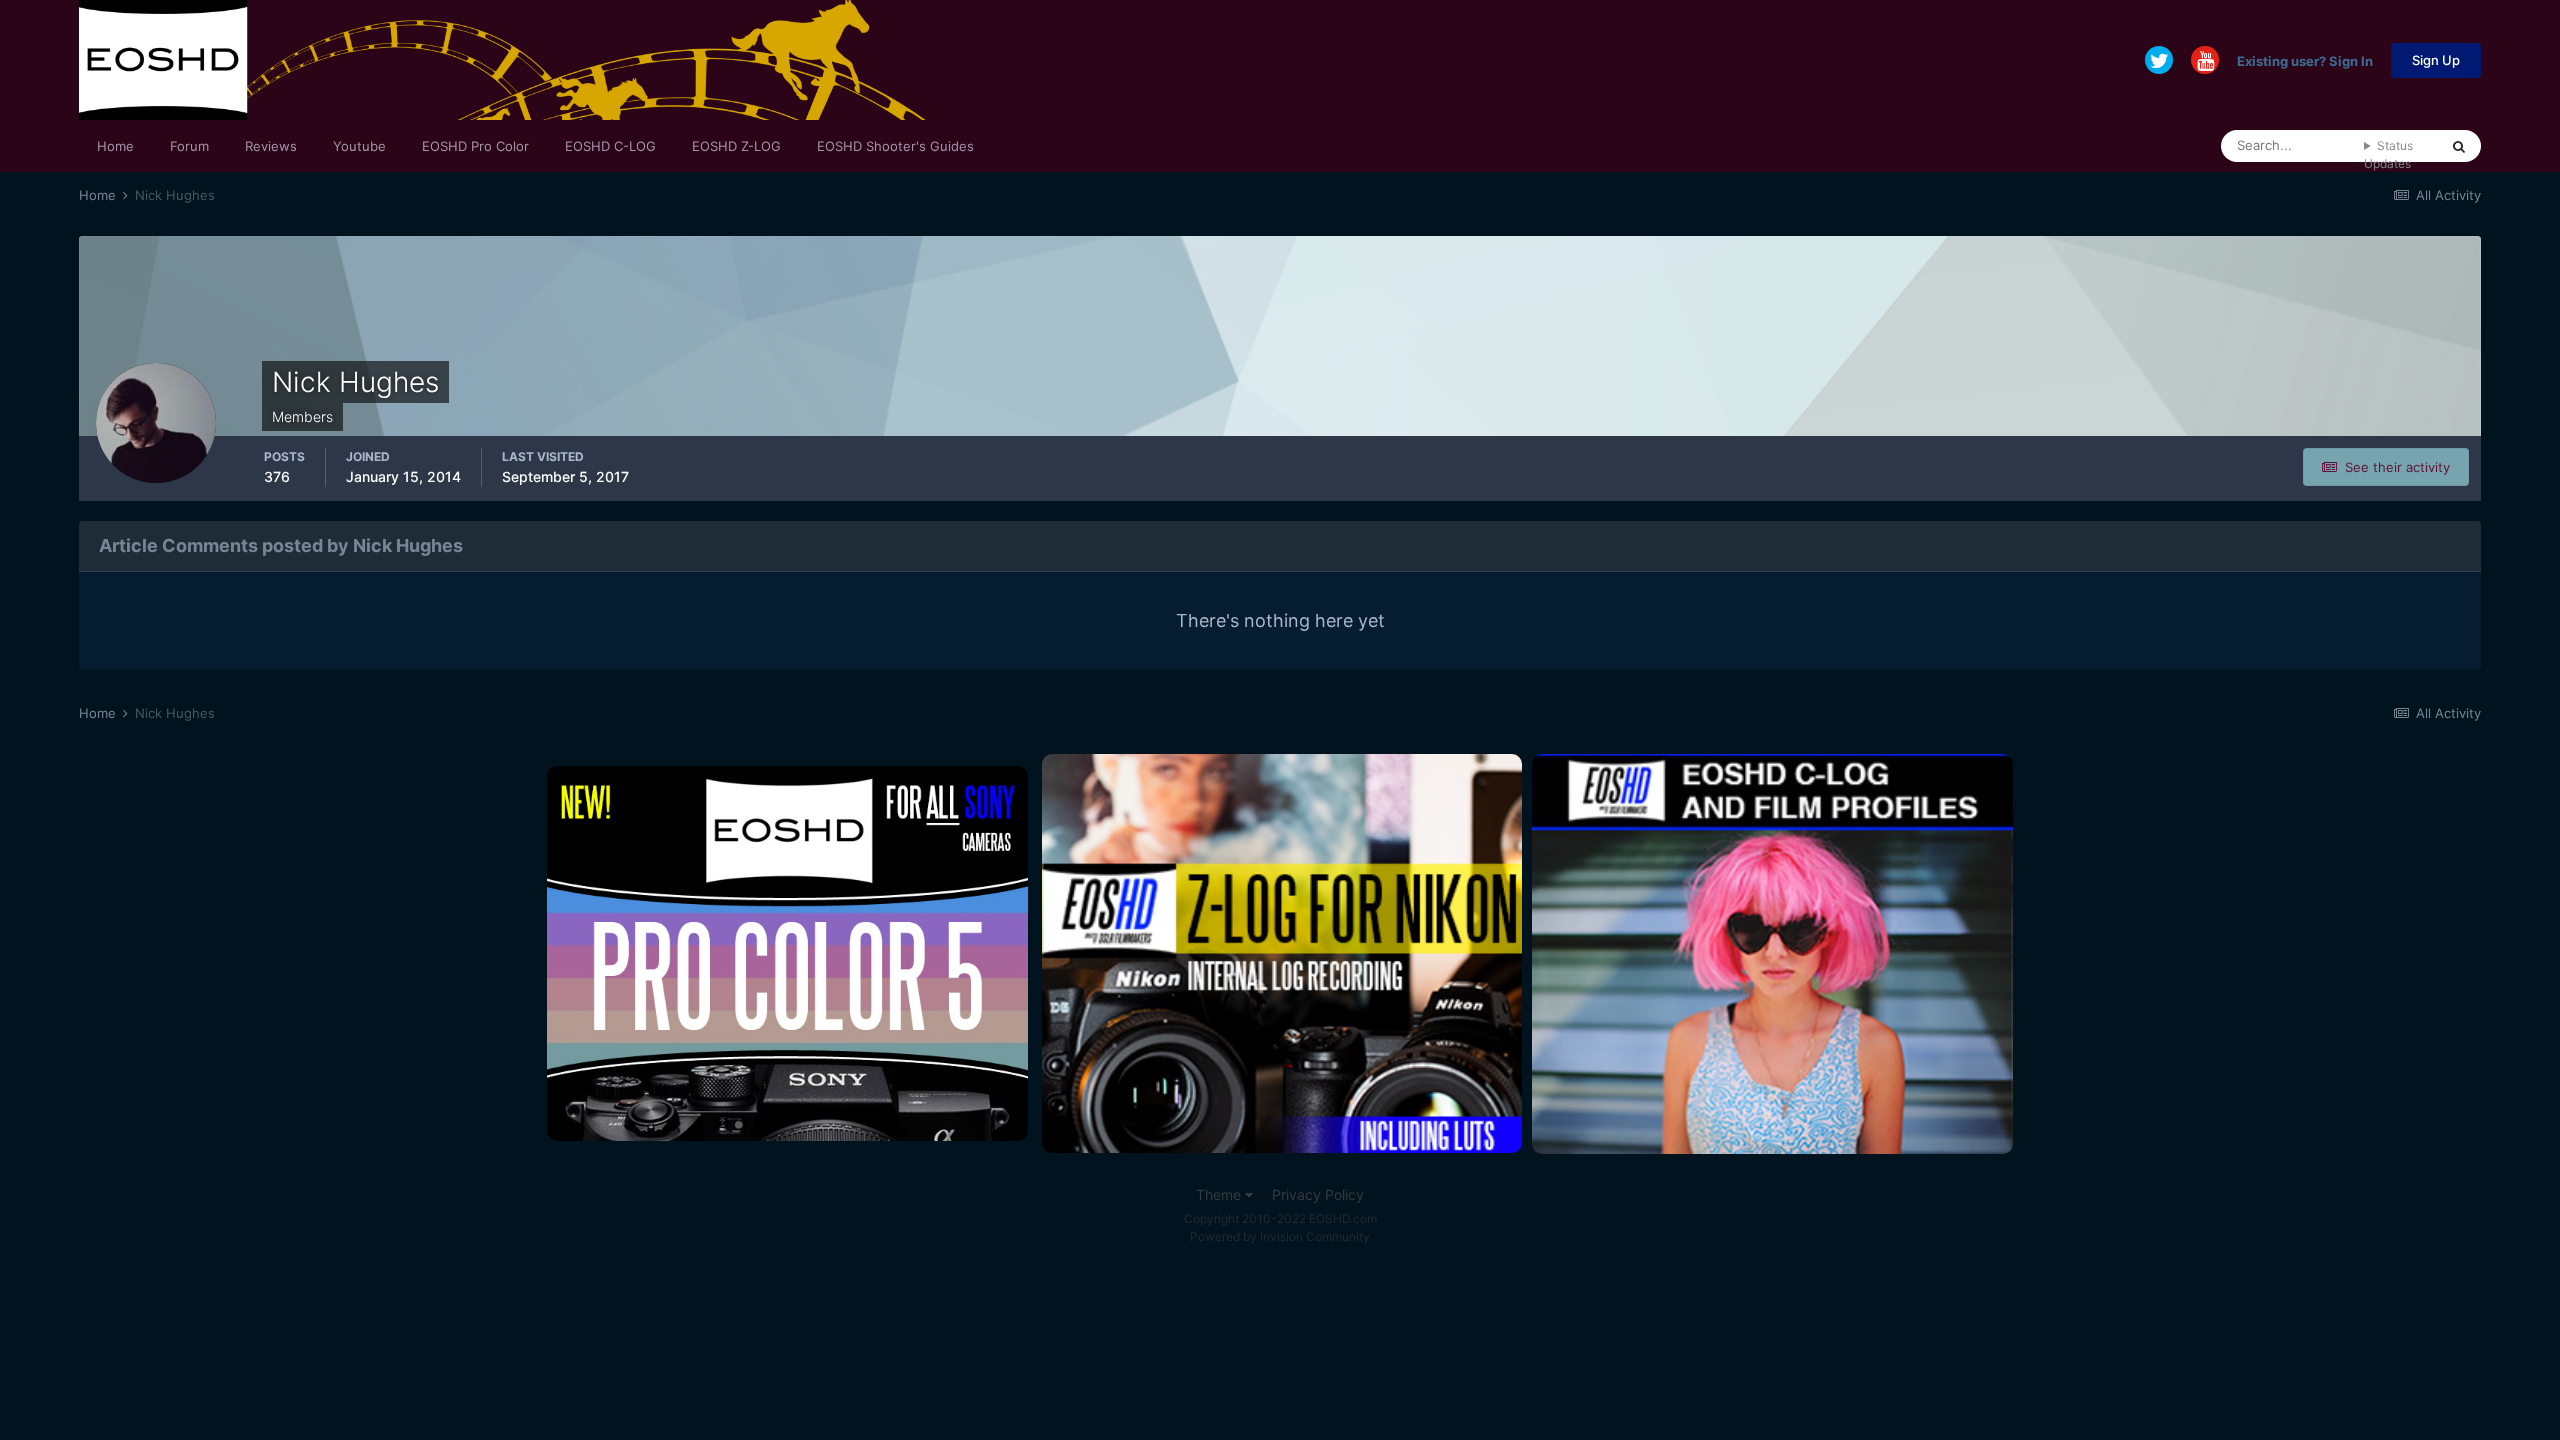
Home (115, 146)
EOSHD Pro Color (475, 146)
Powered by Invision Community (1280, 1236)
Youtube (359, 146)
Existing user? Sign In (2305, 60)
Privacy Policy (1318, 1194)
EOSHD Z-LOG (736, 146)
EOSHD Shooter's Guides (895, 146)
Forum (189, 146)
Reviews (271, 146)
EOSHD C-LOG (610, 146)
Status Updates (2388, 154)
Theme (1220, 1194)
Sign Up (2436, 60)
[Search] (2459, 146)
